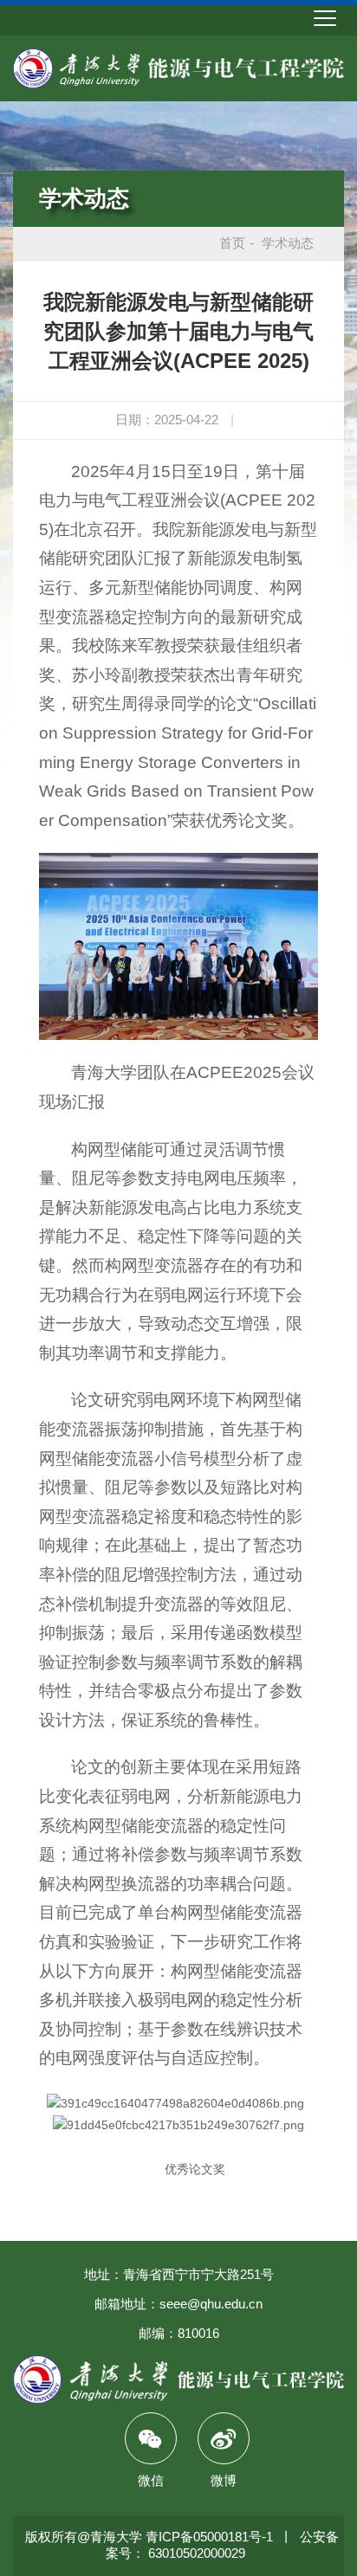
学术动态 (84, 198)
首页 (232, 243)
